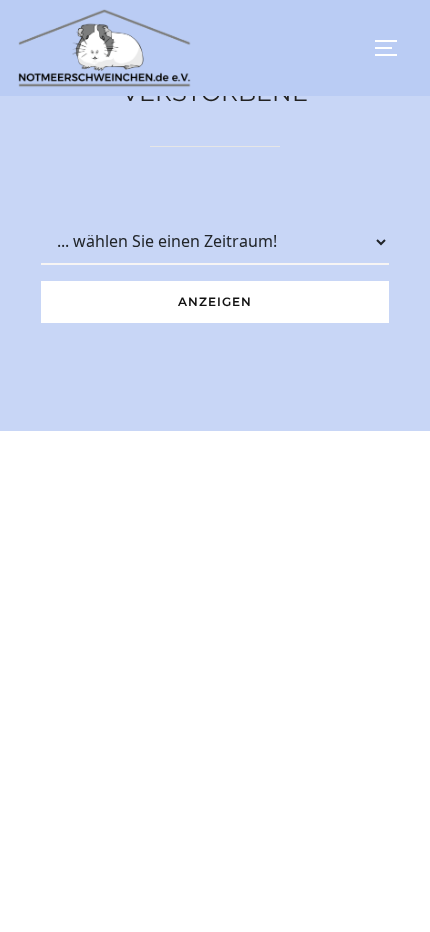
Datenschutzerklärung (215, 890)
